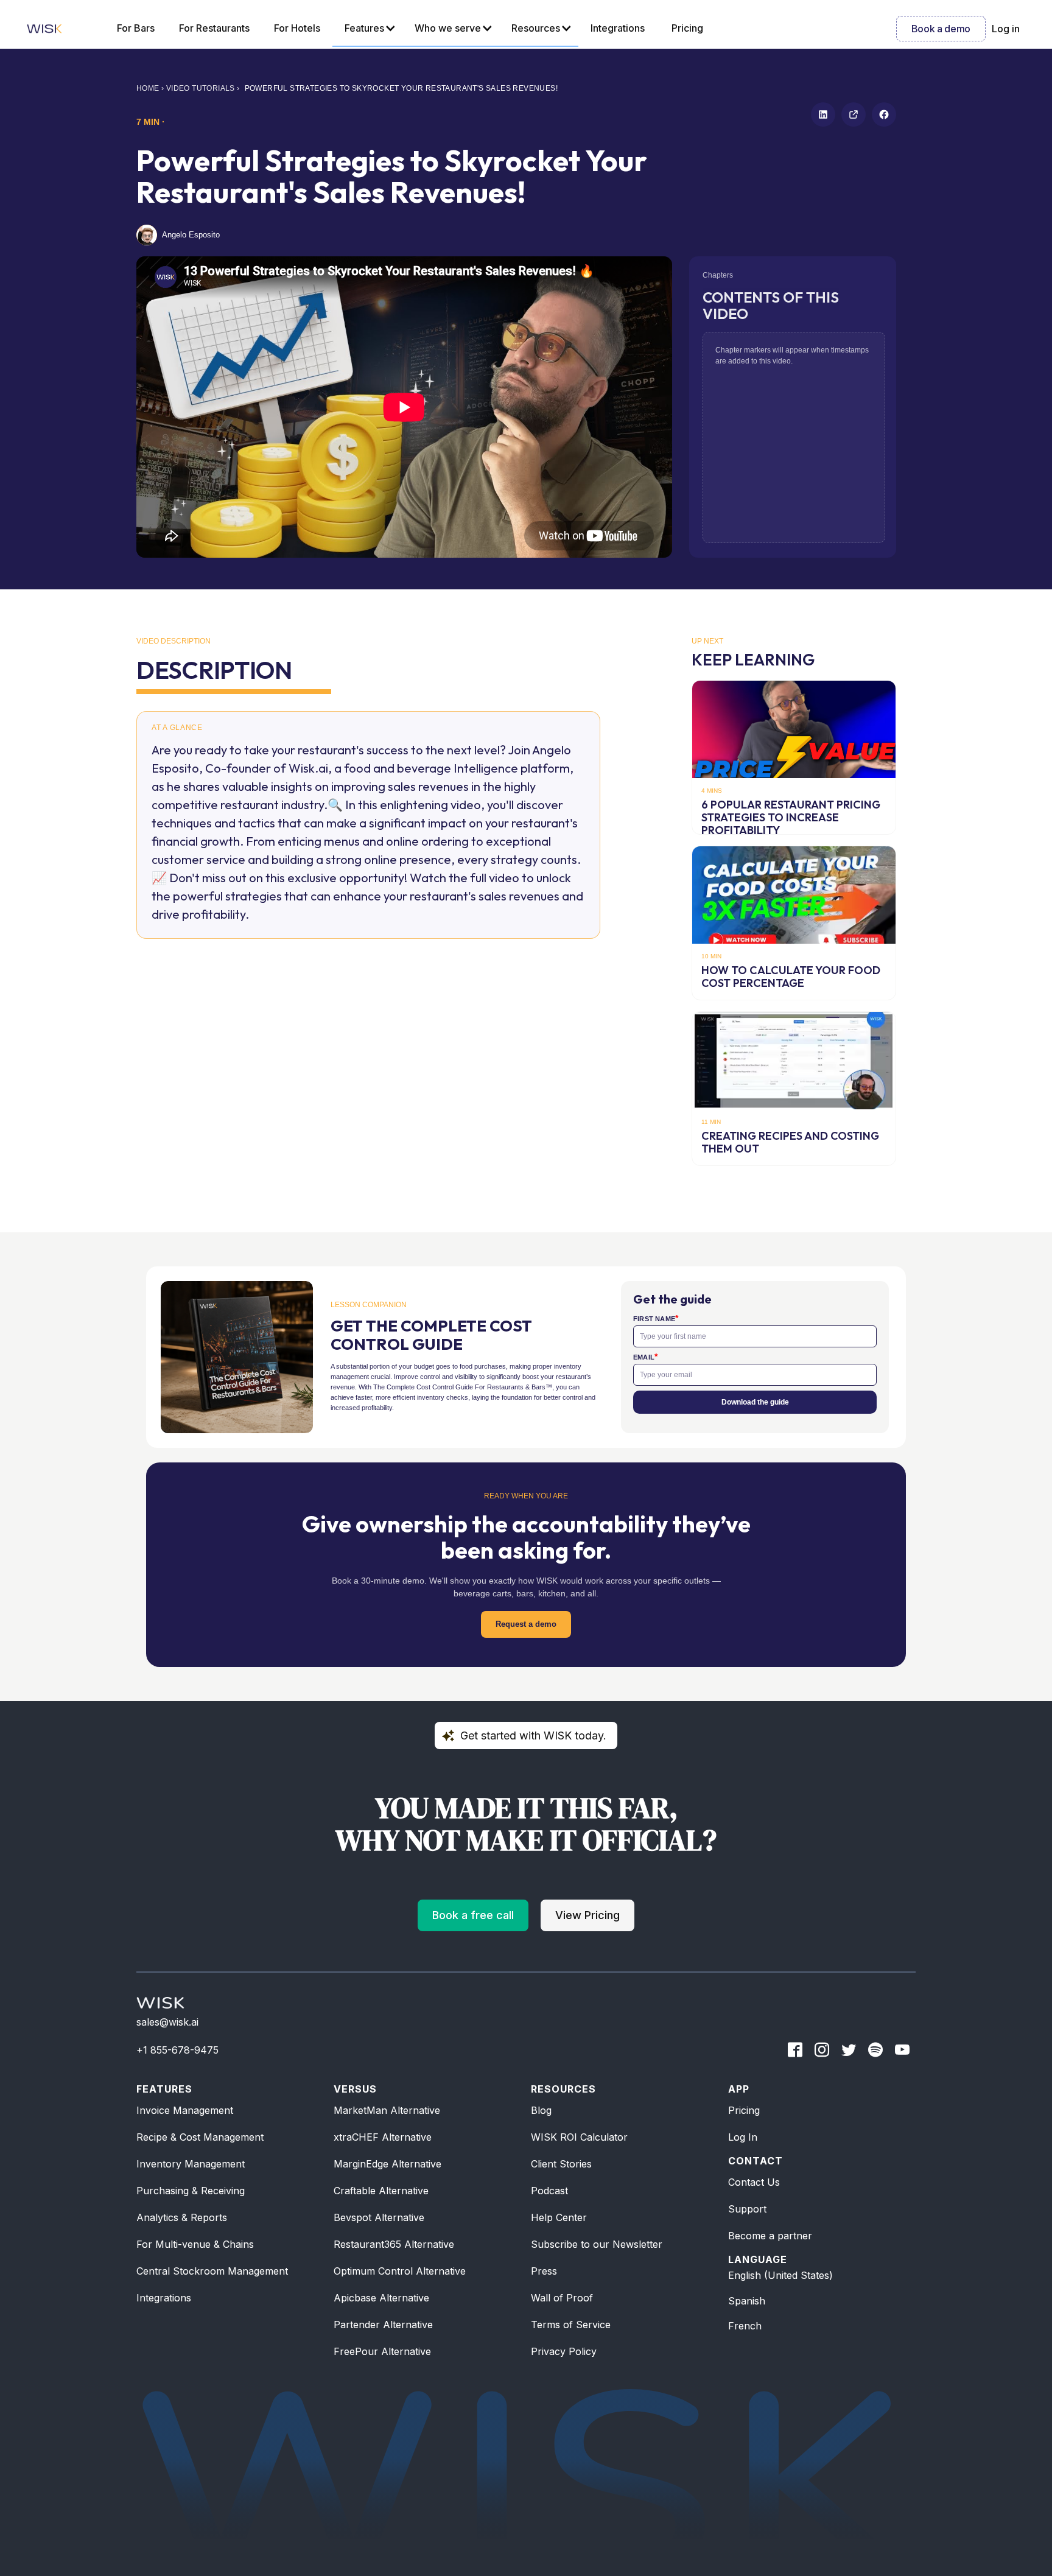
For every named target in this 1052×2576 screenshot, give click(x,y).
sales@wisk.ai (167, 2022)
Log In (743, 2137)
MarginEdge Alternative (387, 2164)
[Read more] (794, 757)
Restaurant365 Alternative (394, 2244)
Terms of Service (571, 2325)
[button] (367, 29)
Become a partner (770, 2236)
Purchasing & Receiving (191, 2191)
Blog (541, 2110)
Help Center (559, 2217)
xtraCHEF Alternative (383, 2137)
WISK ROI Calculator (579, 2137)
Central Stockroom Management (212, 2271)
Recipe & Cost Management (200, 2137)
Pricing (744, 2110)
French (745, 2326)
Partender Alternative (383, 2325)
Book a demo (941, 29)
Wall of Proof (562, 2298)
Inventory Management (191, 2164)
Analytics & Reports (182, 2217)
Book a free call (473, 1915)
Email (645, 1357)
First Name (656, 1318)
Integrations (164, 2298)
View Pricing (587, 1915)
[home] (44, 29)
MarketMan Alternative (387, 2110)
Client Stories (561, 2164)
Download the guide (755, 1402)
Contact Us (754, 2182)
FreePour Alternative (382, 2351)
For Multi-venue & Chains (195, 2244)
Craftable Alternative (381, 2191)
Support (747, 2209)
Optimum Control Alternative (400, 2271)
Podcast (549, 2191)
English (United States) (780, 2275)
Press (544, 2271)
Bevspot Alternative (379, 2217)
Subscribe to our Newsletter (597, 2244)
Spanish (747, 2301)
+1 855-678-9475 (177, 2050)
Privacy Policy (564, 2351)
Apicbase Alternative (381, 2298)
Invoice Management (185, 2110)
